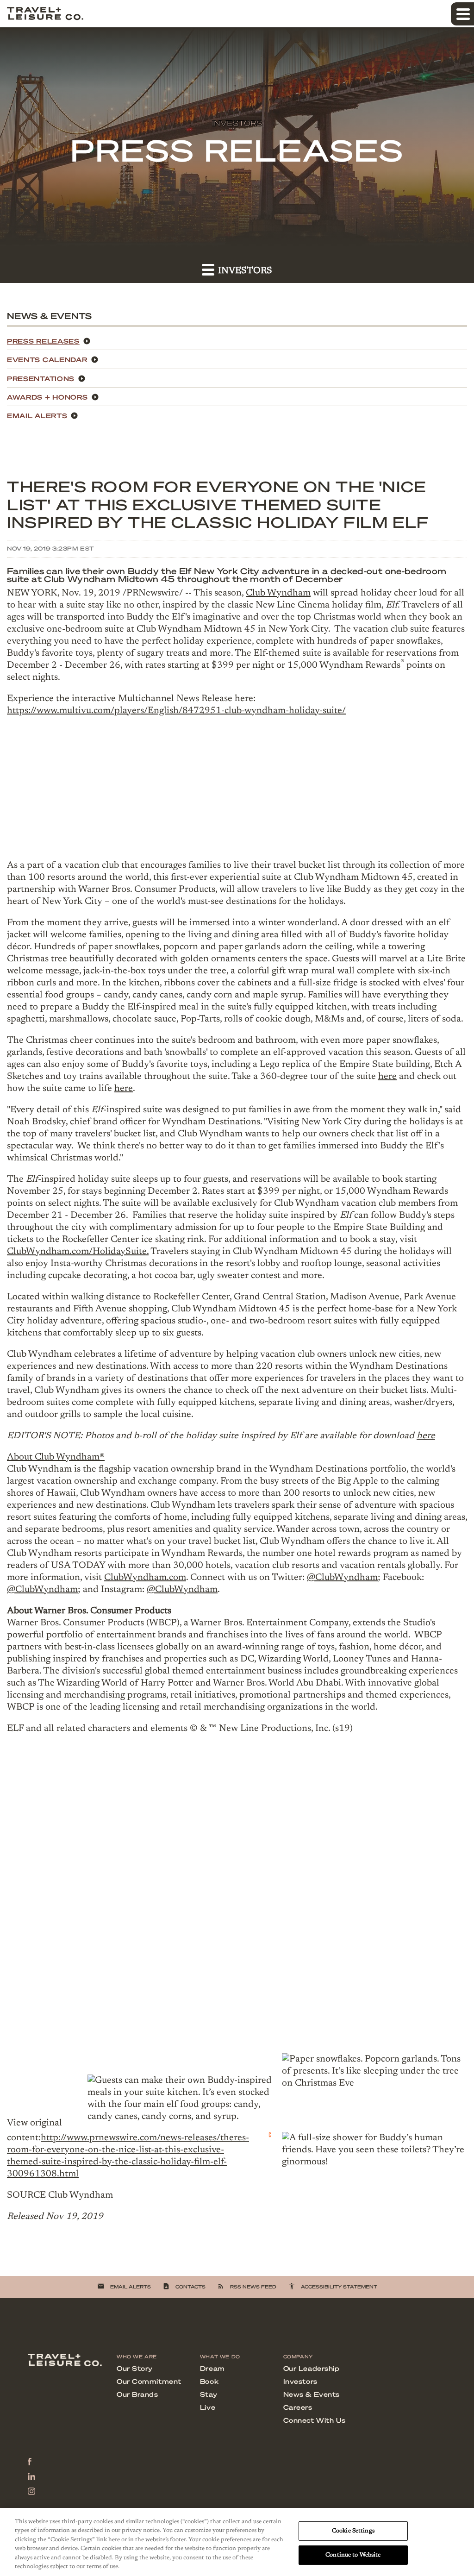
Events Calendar (47, 359)
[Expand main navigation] (462, 14)
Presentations (41, 378)
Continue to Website (353, 2555)
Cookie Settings (353, 2531)
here (387, 1077)
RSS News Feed (247, 2286)
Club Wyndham (278, 593)
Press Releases (43, 341)
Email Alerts (37, 415)
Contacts (184, 2286)
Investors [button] (244, 271)
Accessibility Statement (333, 2286)
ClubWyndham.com (145, 1578)
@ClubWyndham (342, 1578)
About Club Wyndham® (56, 1457)
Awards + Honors (47, 397)
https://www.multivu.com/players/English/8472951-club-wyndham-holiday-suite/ (176, 711)
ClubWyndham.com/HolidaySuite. (78, 1252)
